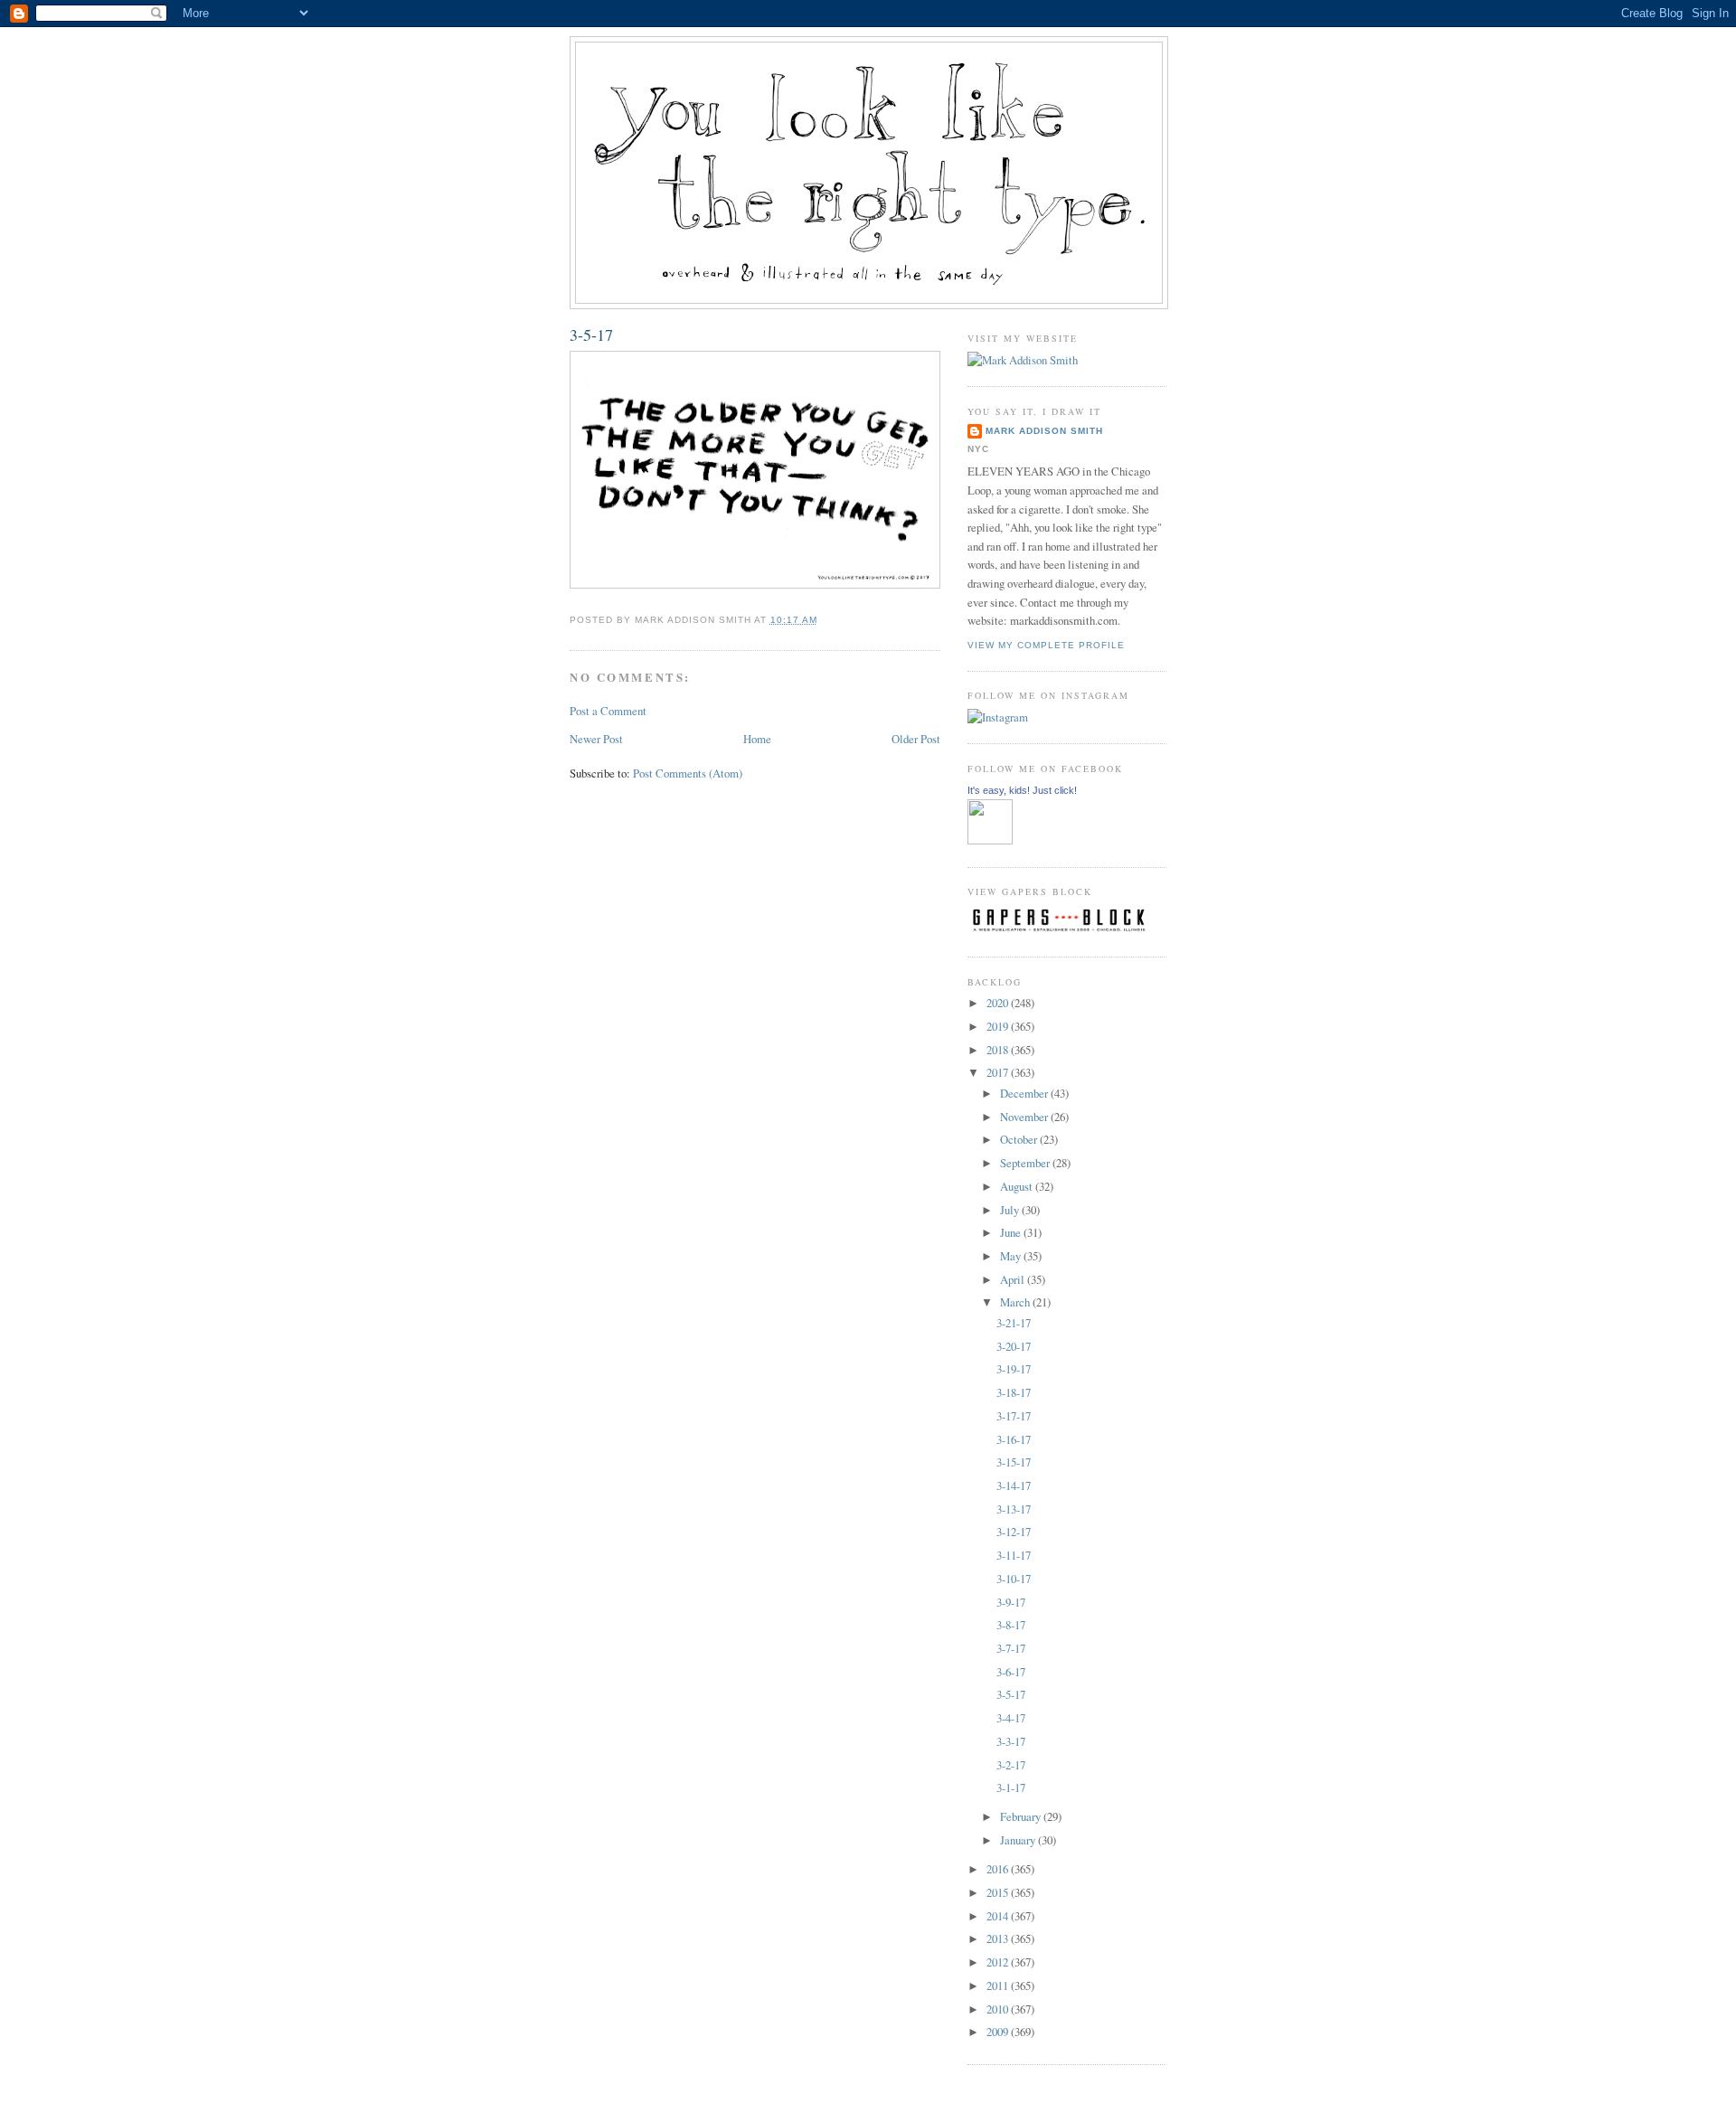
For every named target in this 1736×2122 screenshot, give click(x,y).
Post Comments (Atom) (688, 773)
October (1020, 1139)
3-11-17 (1014, 1555)
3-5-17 (591, 335)
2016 (999, 1869)
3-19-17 (1014, 1369)
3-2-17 (1011, 1765)
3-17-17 (1014, 1416)
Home (757, 739)
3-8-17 (1011, 1625)
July (1011, 1210)
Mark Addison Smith (1044, 431)
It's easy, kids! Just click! (1022, 790)
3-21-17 (1014, 1323)
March (1016, 1302)
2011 (999, 1985)
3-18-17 (1014, 1392)
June (1012, 1232)
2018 (999, 1050)
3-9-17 (1011, 1602)
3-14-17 (1014, 1485)
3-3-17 (1011, 1741)
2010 (999, 2009)
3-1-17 (1011, 1787)
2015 (999, 1892)
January (1019, 1840)
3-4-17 (1011, 1718)
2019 (999, 1026)
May (1012, 1256)
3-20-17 (1014, 1346)
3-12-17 (1014, 1532)
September (1026, 1163)
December (1025, 1093)
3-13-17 (1014, 1509)
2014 (999, 1916)
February (1022, 1816)
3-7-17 (1011, 1648)
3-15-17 (1014, 1462)
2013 (999, 1938)
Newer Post (596, 739)
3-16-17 (1014, 1439)
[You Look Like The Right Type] (990, 840)
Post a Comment (608, 711)
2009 (999, 2032)
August (1018, 1186)
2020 (999, 1003)
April (1014, 1279)
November (1025, 1117)
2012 (999, 1962)
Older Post (916, 739)
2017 (999, 1072)
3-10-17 (1014, 1579)
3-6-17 (1011, 1672)
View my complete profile (1046, 645)
